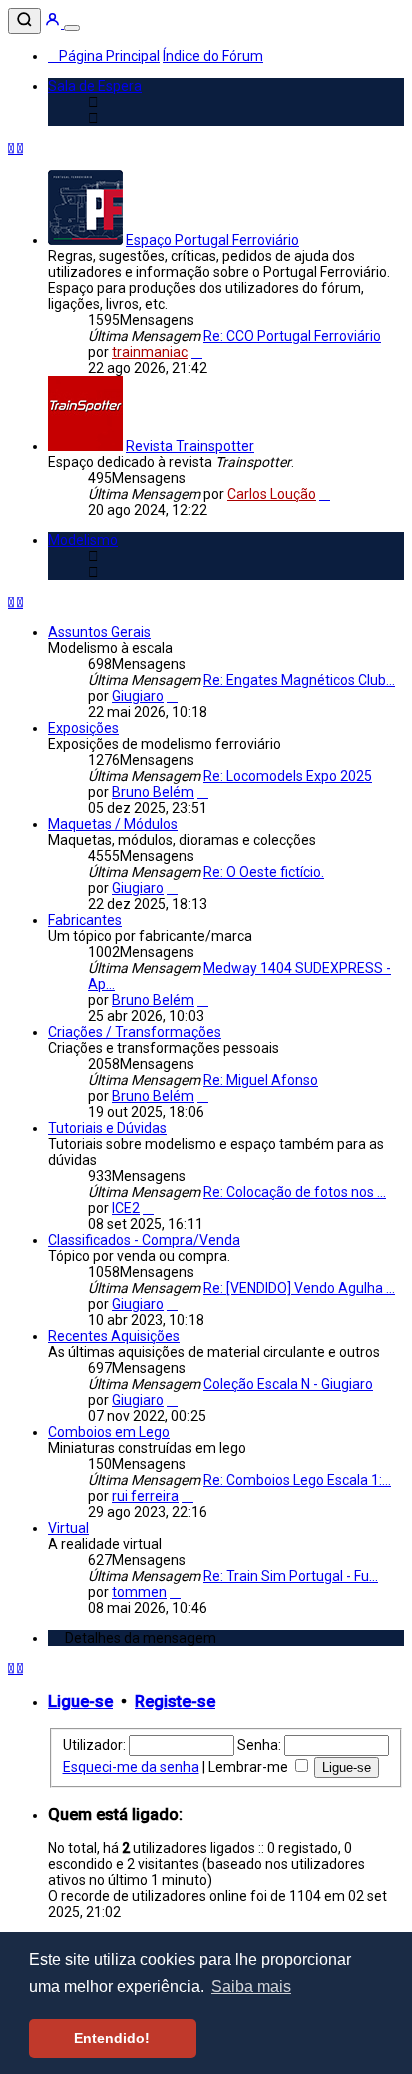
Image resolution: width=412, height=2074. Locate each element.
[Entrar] (54, 23)
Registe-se (175, 1701)
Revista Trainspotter (190, 446)
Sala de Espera (95, 86)
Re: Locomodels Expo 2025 (287, 776)
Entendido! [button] (112, 2038)
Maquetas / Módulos (113, 824)
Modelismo (83, 540)
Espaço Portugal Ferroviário (212, 240)
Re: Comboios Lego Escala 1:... (297, 1480)
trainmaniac (150, 352)
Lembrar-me (249, 1767)
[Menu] (72, 28)
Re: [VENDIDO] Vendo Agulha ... (299, 1288)
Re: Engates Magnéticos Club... (299, 680)
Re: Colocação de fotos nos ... (294, 1192)
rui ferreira (145, 1496)
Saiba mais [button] (251, 1986)
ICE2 (126, 1208)
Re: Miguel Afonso (260, 1080)
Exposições (83, 728)
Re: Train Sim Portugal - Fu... (290, 1576)
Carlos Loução (271, 494)
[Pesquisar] (24, 21)
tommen (139, 1592)
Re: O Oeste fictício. (263, 872)
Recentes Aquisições (114, 1336)
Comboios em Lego (109, 1432)
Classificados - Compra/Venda (144, 1240)
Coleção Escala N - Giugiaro (288, 1384)
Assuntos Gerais (99, 632)
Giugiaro (138, 696)
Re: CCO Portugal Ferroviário (292, 336)
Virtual (68, 1528)
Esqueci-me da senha (131, 1767)
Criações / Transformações (134, 1032)
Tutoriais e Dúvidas (107, 1128)
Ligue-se (80, 1701)
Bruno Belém (153, 792)
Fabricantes (85, 920)
